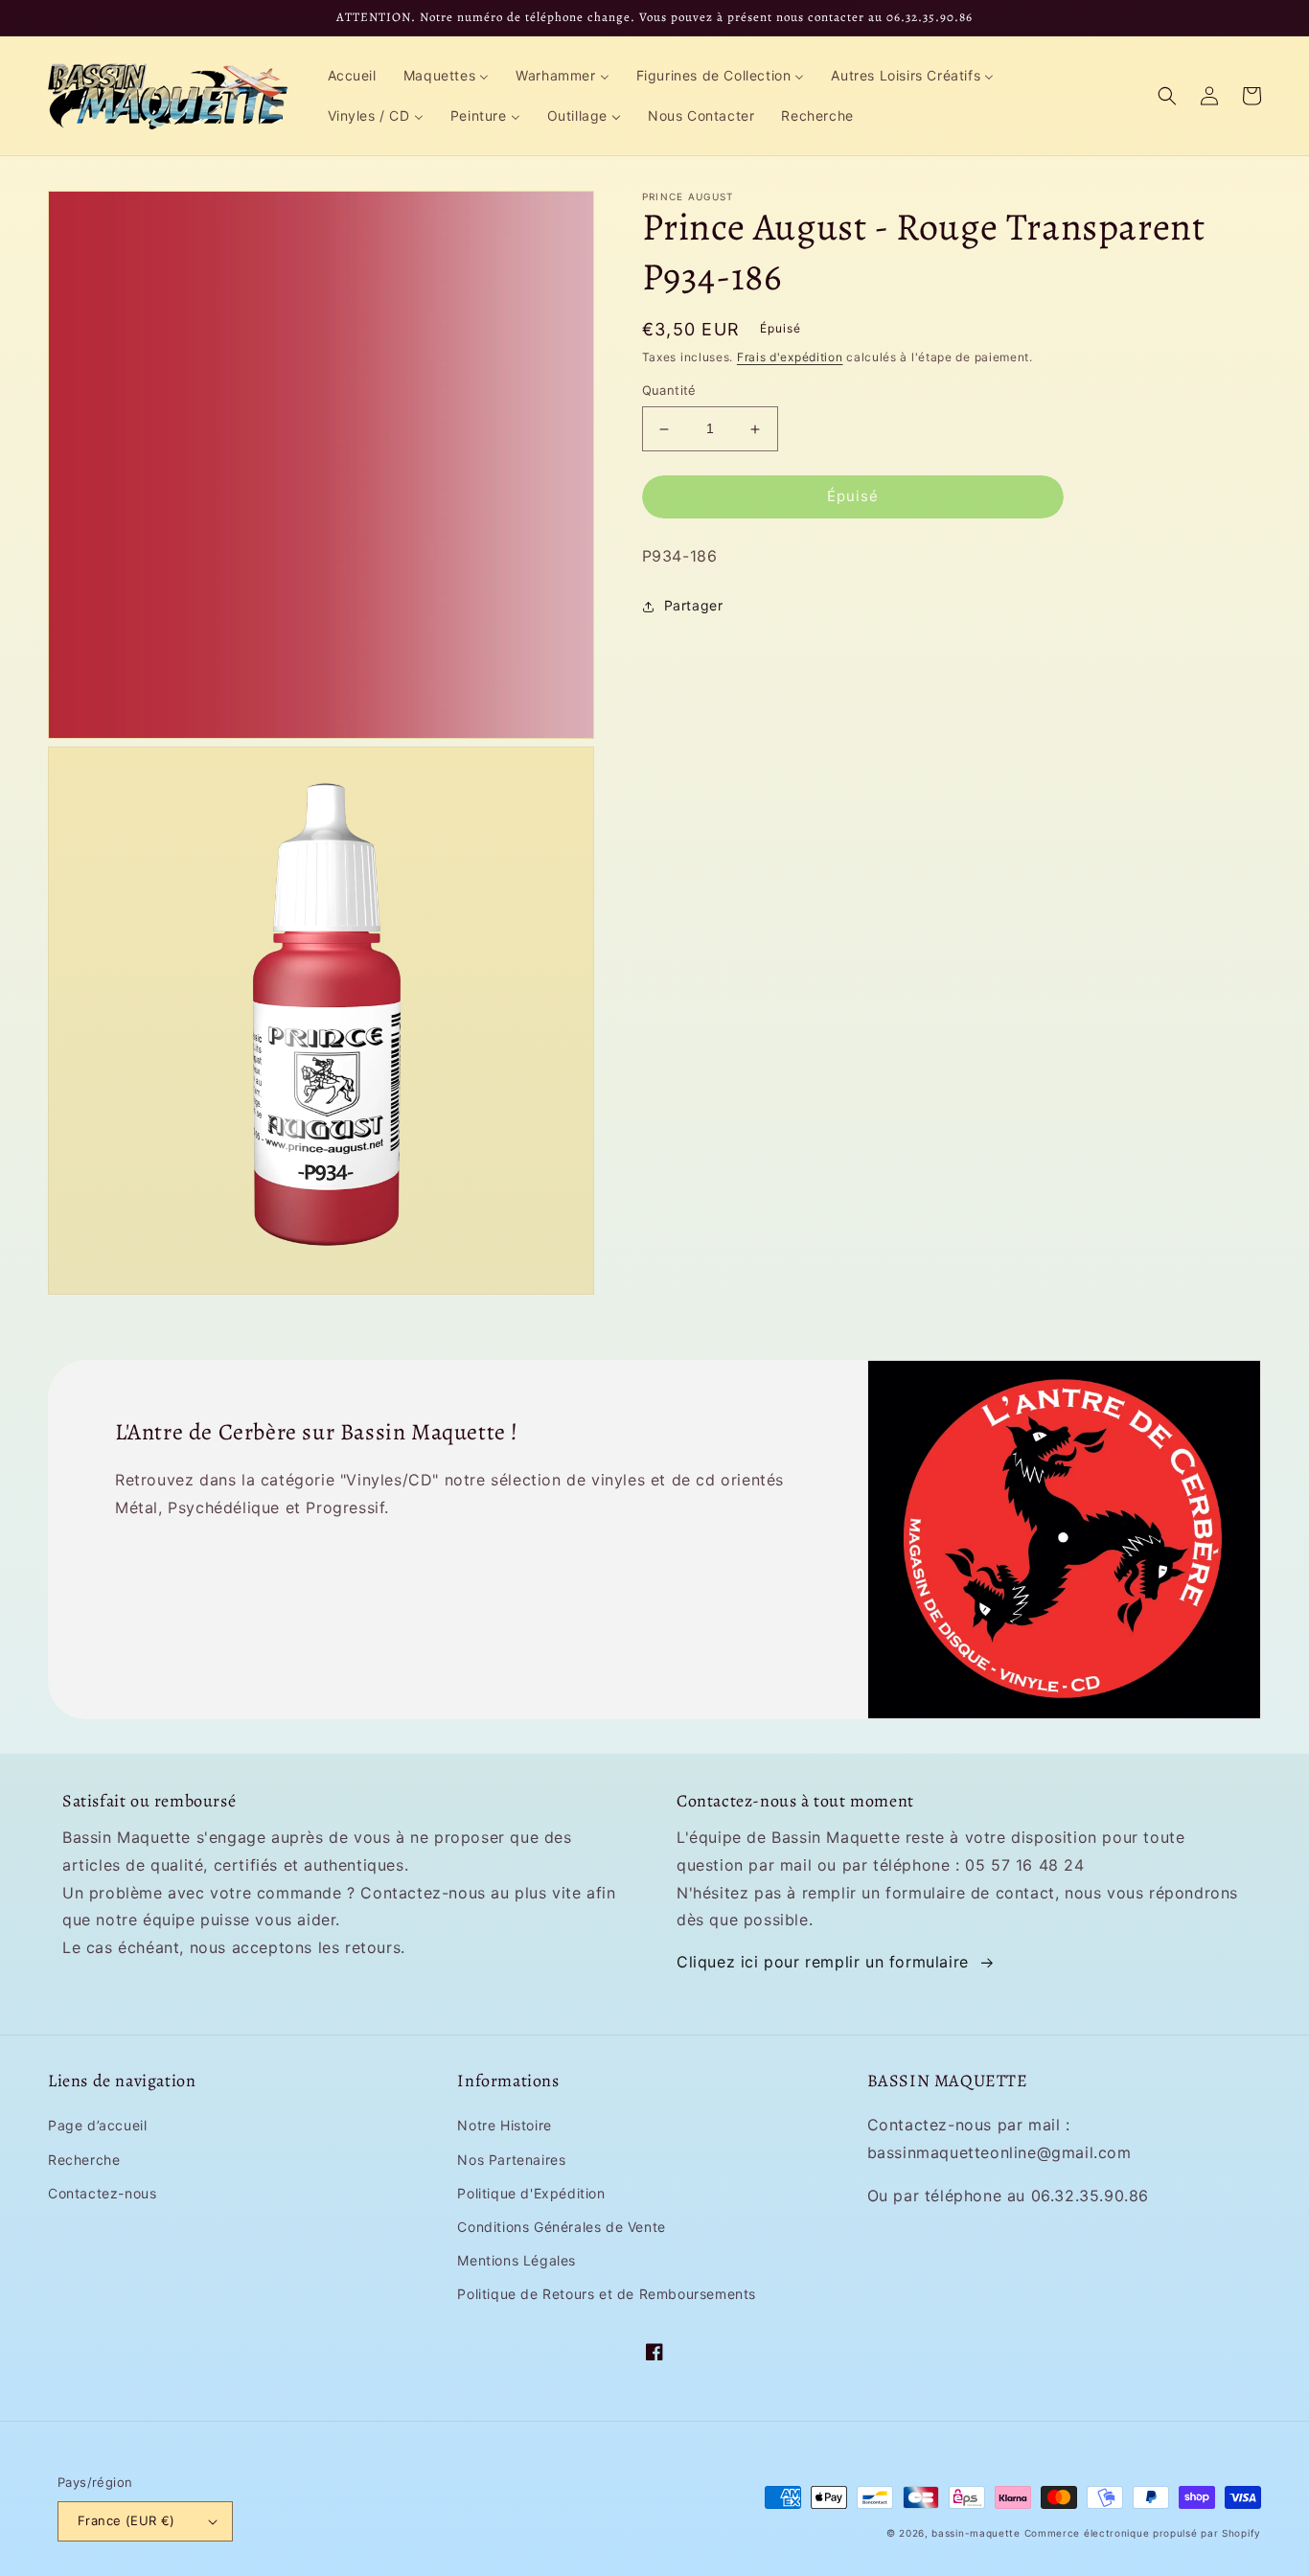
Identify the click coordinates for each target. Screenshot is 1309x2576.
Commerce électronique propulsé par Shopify (1143, 2533)
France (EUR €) (126, 2520)
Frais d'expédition (790, 357)
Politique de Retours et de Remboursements (607, 2294)
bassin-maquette (976, 2533)
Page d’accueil (97, 2125)
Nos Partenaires (511, 2160)
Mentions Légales (517, 2260)
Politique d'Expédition (531, 2193)
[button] (1167, 96)
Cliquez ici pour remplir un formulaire (823, 1962)
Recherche (84, 2160)
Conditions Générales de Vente (561, 2227)
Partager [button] (694, 606)
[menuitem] (352, 76)
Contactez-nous (102, 2193)
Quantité (669, 391)
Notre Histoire (504, 2125)
